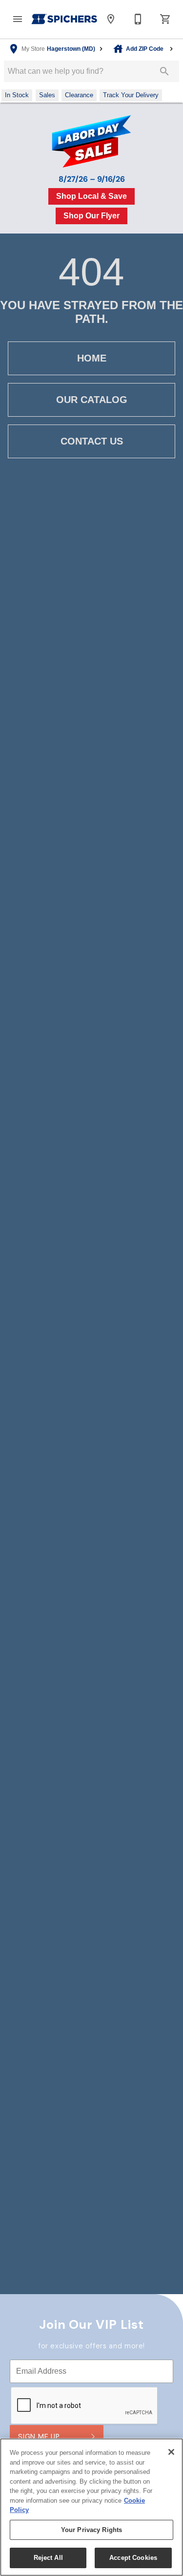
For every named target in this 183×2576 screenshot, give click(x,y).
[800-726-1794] (138, 19)
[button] (18, 19)
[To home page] (64, 19)
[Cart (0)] (165, 19)
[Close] (171, 2452)
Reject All (48, 2558)
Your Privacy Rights (91, 2530)
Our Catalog (92, 400)
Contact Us (92, 441)
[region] (91, 2507)
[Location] (111, 19)
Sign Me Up (39, 2437)
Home (92, 358)
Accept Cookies (133, 2558)
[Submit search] (164, 71)
